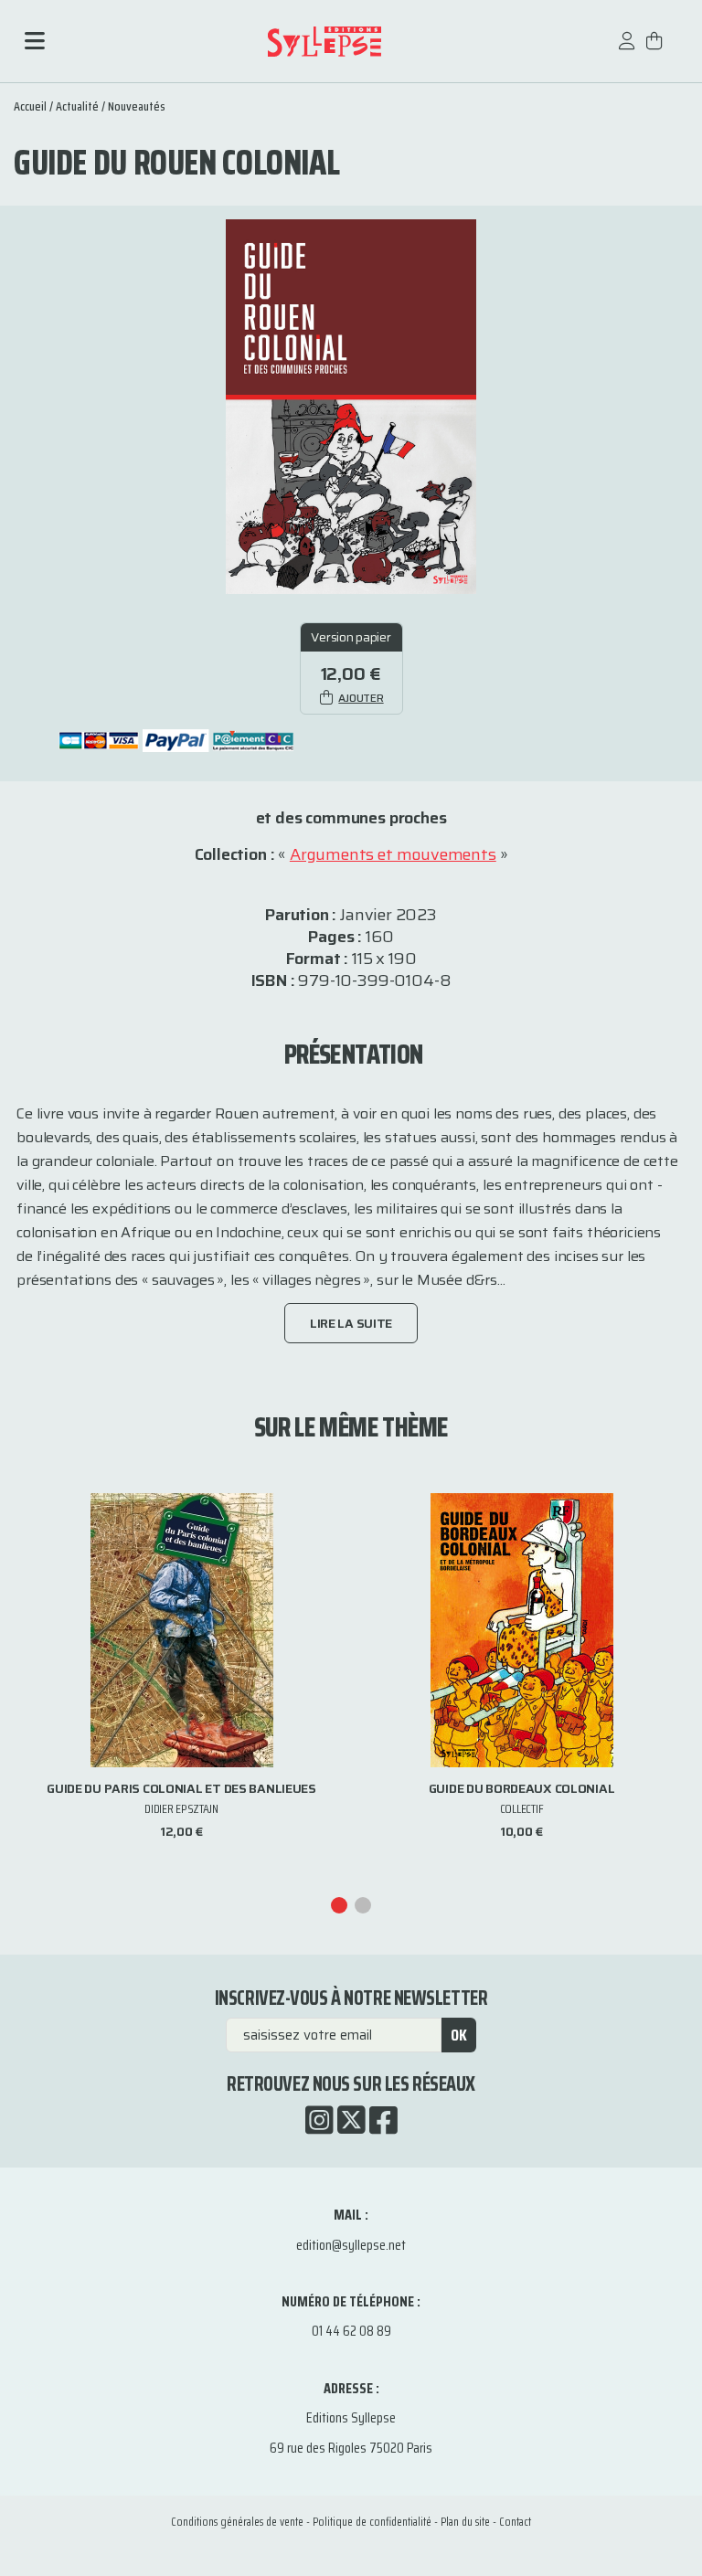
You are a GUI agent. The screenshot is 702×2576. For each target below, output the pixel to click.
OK (459, 2035)
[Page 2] (363, 1905)
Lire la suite (351, 1323)
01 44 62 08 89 (351, 2331)
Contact (515, 2522)
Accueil (30, 106)
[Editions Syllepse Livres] (324, 42)
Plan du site (465, 2522)
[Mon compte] (627, 50)
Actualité (77, 106)
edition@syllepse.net (351, 2245)
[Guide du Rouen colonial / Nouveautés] (351, 405)
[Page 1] (339, 1905)
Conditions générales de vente (237, 2522)
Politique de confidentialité (372, 2522)
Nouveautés (137, 106)
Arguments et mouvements (393, 854)
